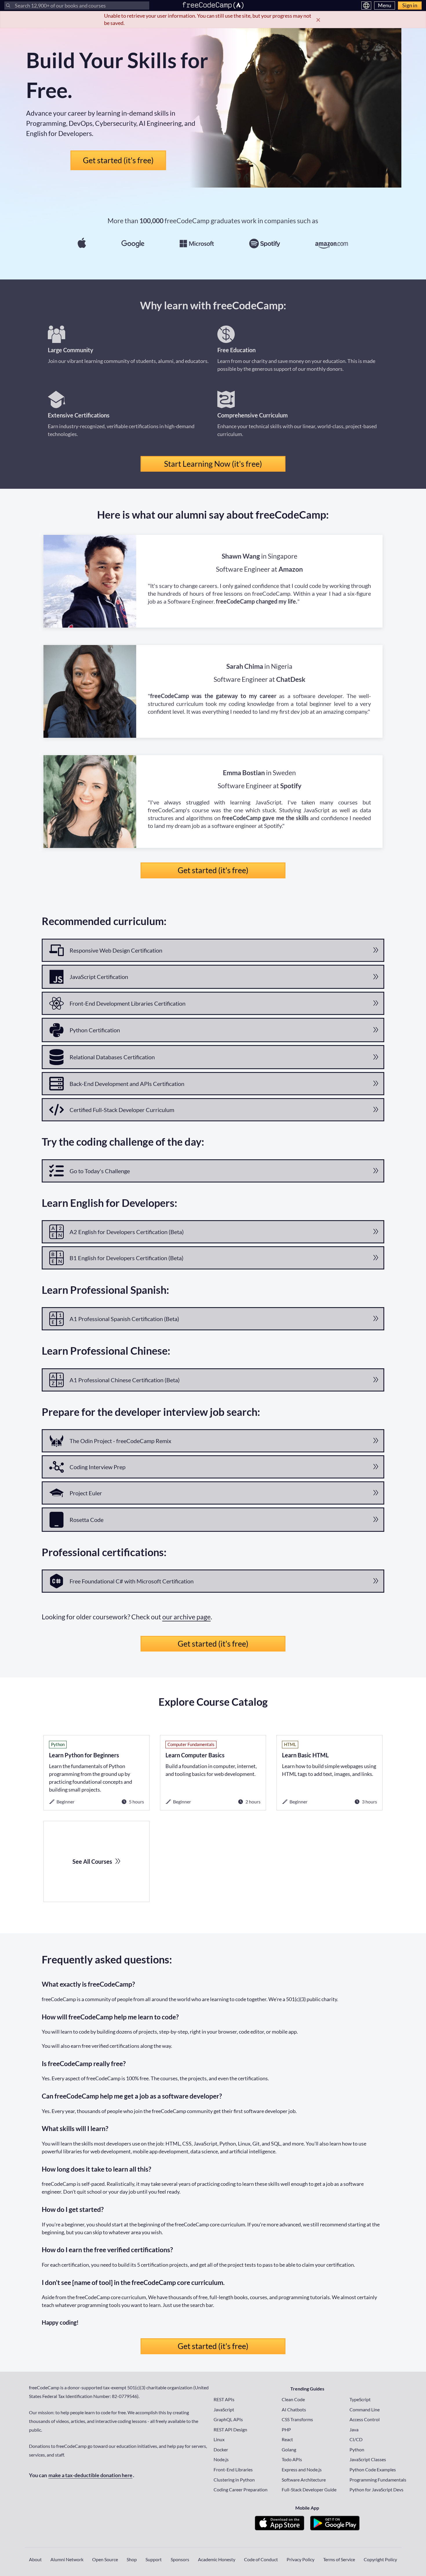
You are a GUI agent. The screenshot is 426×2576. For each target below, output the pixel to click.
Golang (289, 2449)
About (35, 2559)
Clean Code (293, 2399)
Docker (221, 2449)
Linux (219, 2439)
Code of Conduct (261, 2559)
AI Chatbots (294, 2409)
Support (154, 2559)
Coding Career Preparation (241, 2489)
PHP (286, 2429)
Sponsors (180, 2559)
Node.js (221, 2459)
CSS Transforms (297, 2419)
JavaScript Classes (368, 2459)
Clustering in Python (234, 2480)
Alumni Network (67, 2559)
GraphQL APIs (228, 2419)
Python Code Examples (373, 2469)
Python (357, 2449)
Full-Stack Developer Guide (309, 2489)
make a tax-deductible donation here (90, 2475)
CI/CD (356, 2439)
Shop (132, 2559)
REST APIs (224, 2399)
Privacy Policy (301, 2559)
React (287, 2439)
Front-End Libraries (233, 2469)
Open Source (105, 2559)
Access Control (365, 2419)
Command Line (365, 2409)
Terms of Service (339, 2559)
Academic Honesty (217, 2559)
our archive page (186, 1617)
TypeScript (360, 2399)
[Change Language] (366, 6)
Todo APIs (292, 2459)
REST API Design (230, 2429)
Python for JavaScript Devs (376, 2489)
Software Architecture (304, 2480)
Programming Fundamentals (378, 2480)
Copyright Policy (380, 2559)
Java (354, 2429)
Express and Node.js (302, 2469)
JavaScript (224, 2409)
